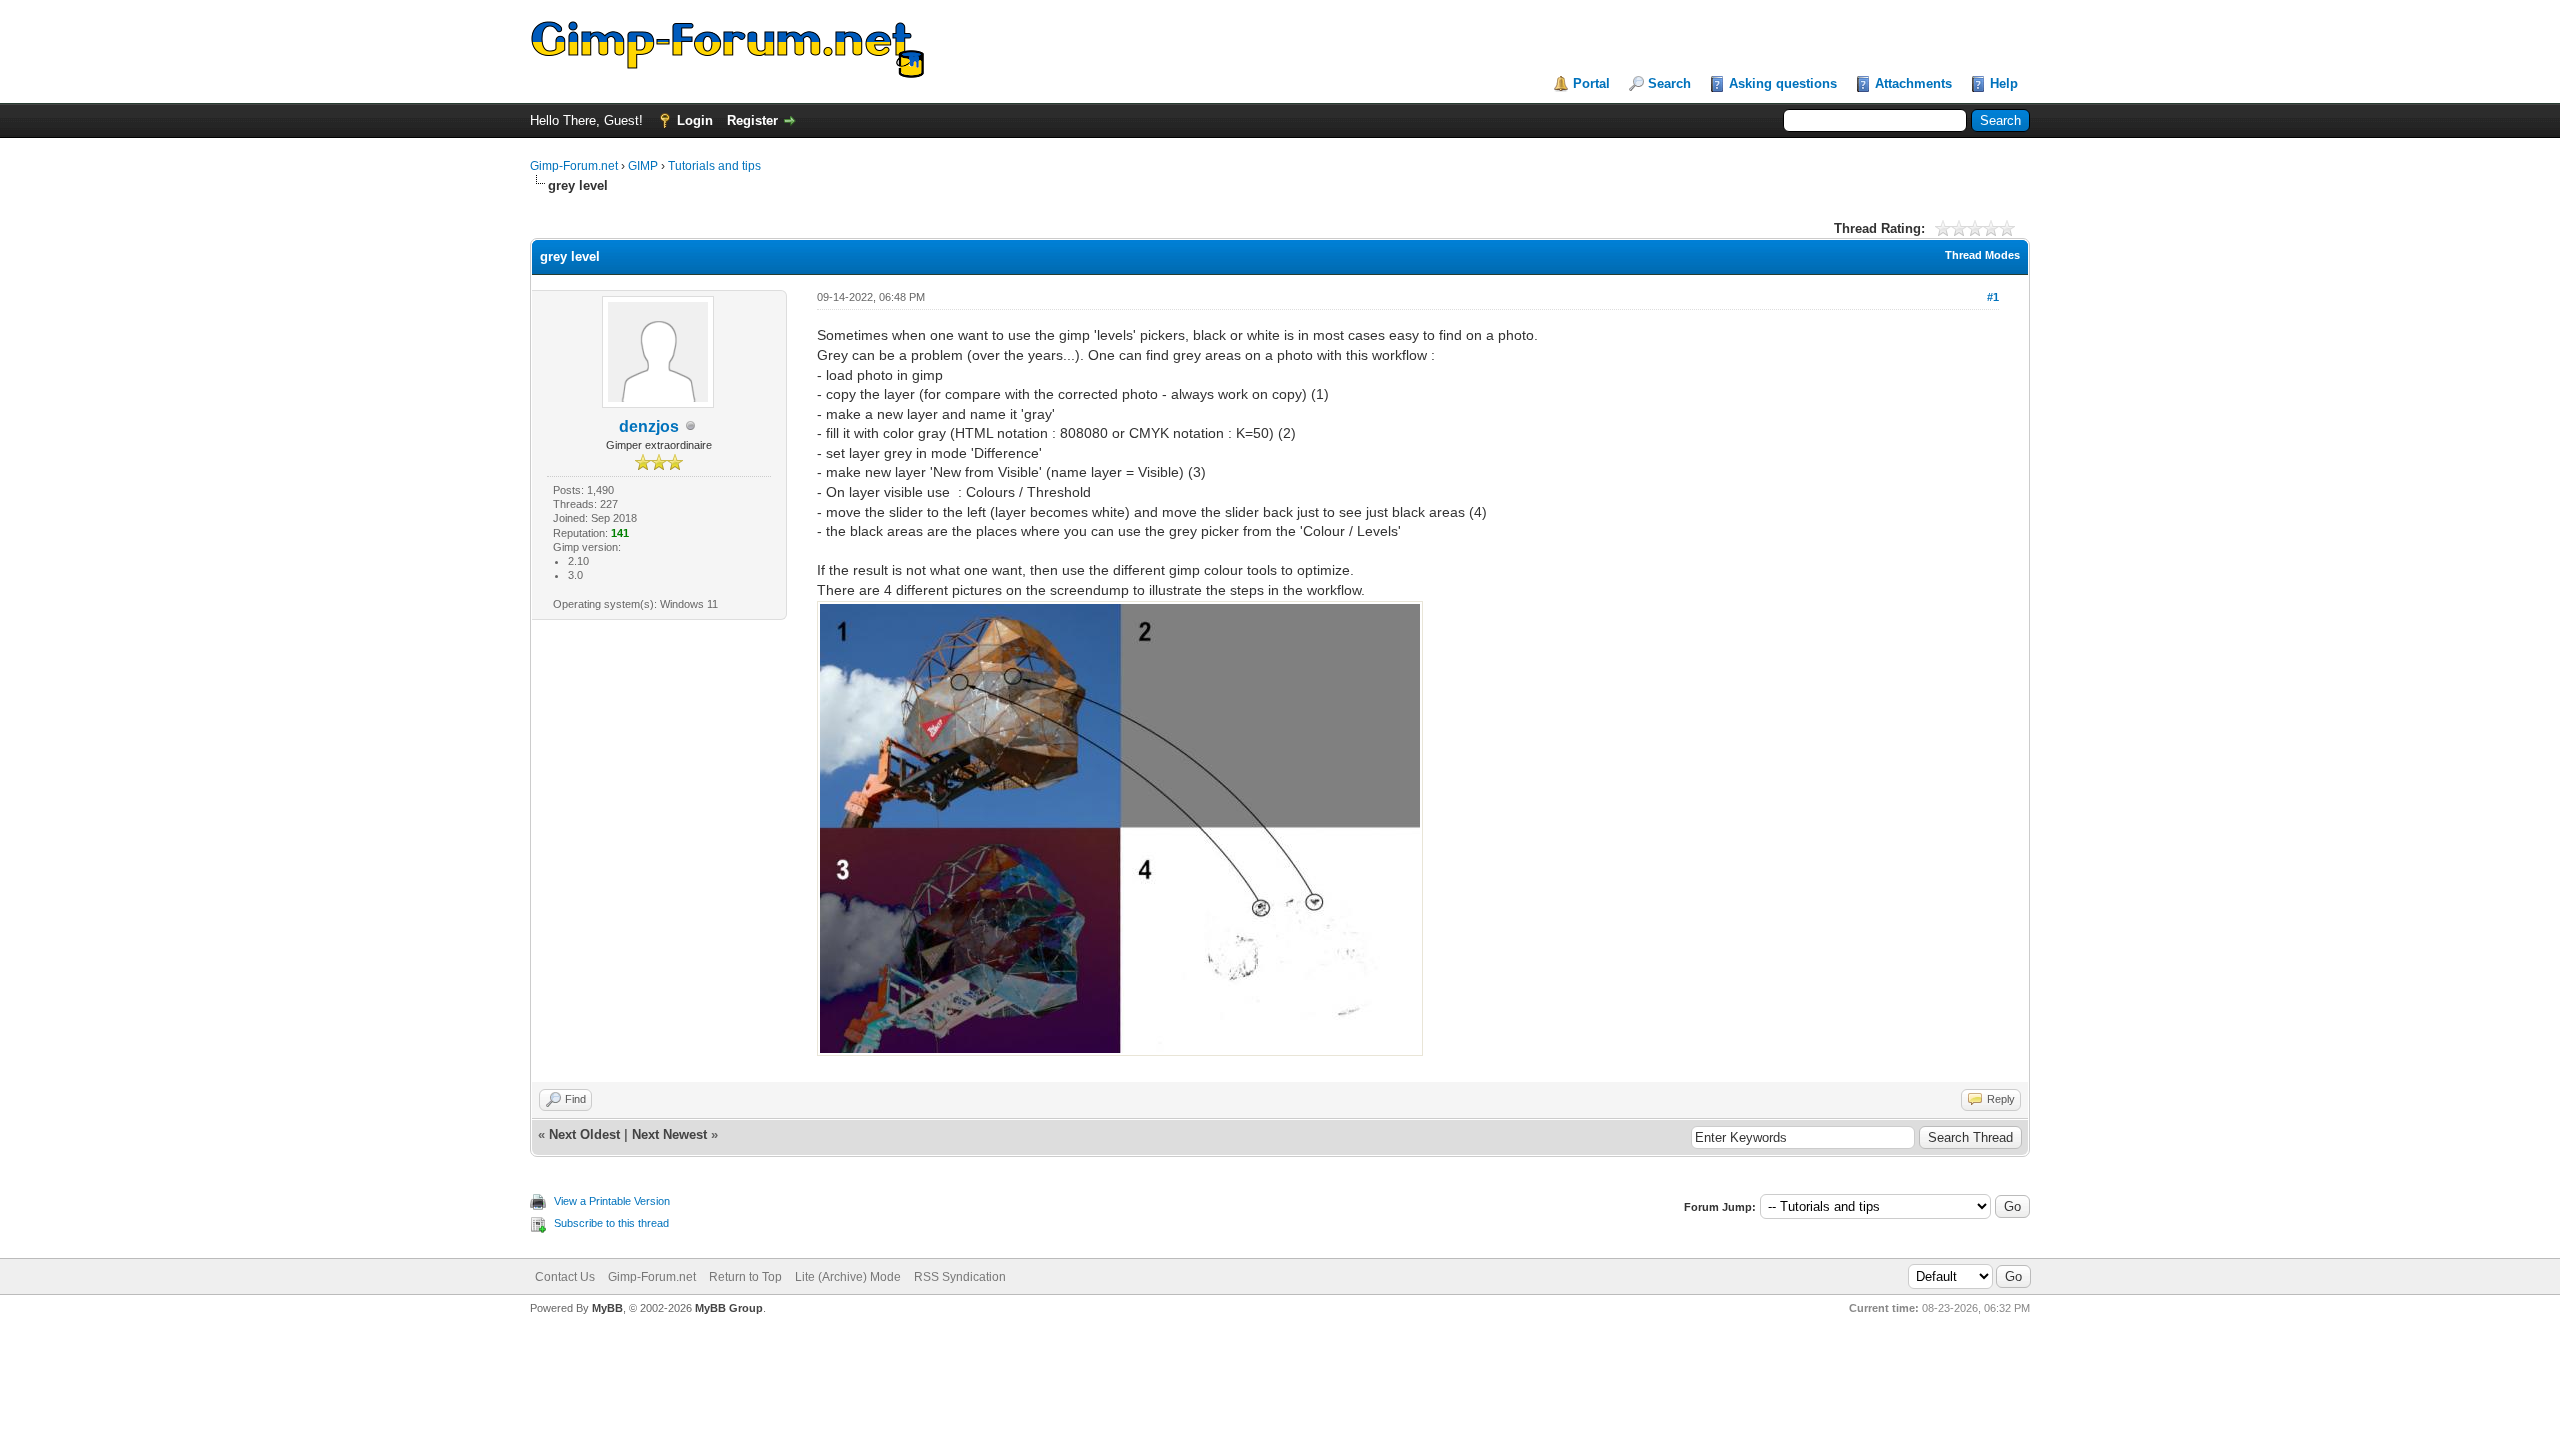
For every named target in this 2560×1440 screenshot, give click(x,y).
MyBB (607, 1308)
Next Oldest (584, 1134)
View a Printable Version (612, 1201)
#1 (1993, 297)
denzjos (649, 426)
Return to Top (745, 1277)
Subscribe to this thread (611, 1223)
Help (2004, 83)
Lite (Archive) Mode (848, 1277)
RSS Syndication (960, 1277)
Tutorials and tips (714, 166)
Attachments (1913, 83)
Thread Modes (1982, 255)
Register (752, 120)
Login (695, 120)
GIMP (643, 166)
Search (1669, 83)
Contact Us (565, 1277)
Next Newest (669, 1134)
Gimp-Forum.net (574, 166)
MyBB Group (729, 1308)
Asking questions (1783, 83)
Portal (1591, 83)
